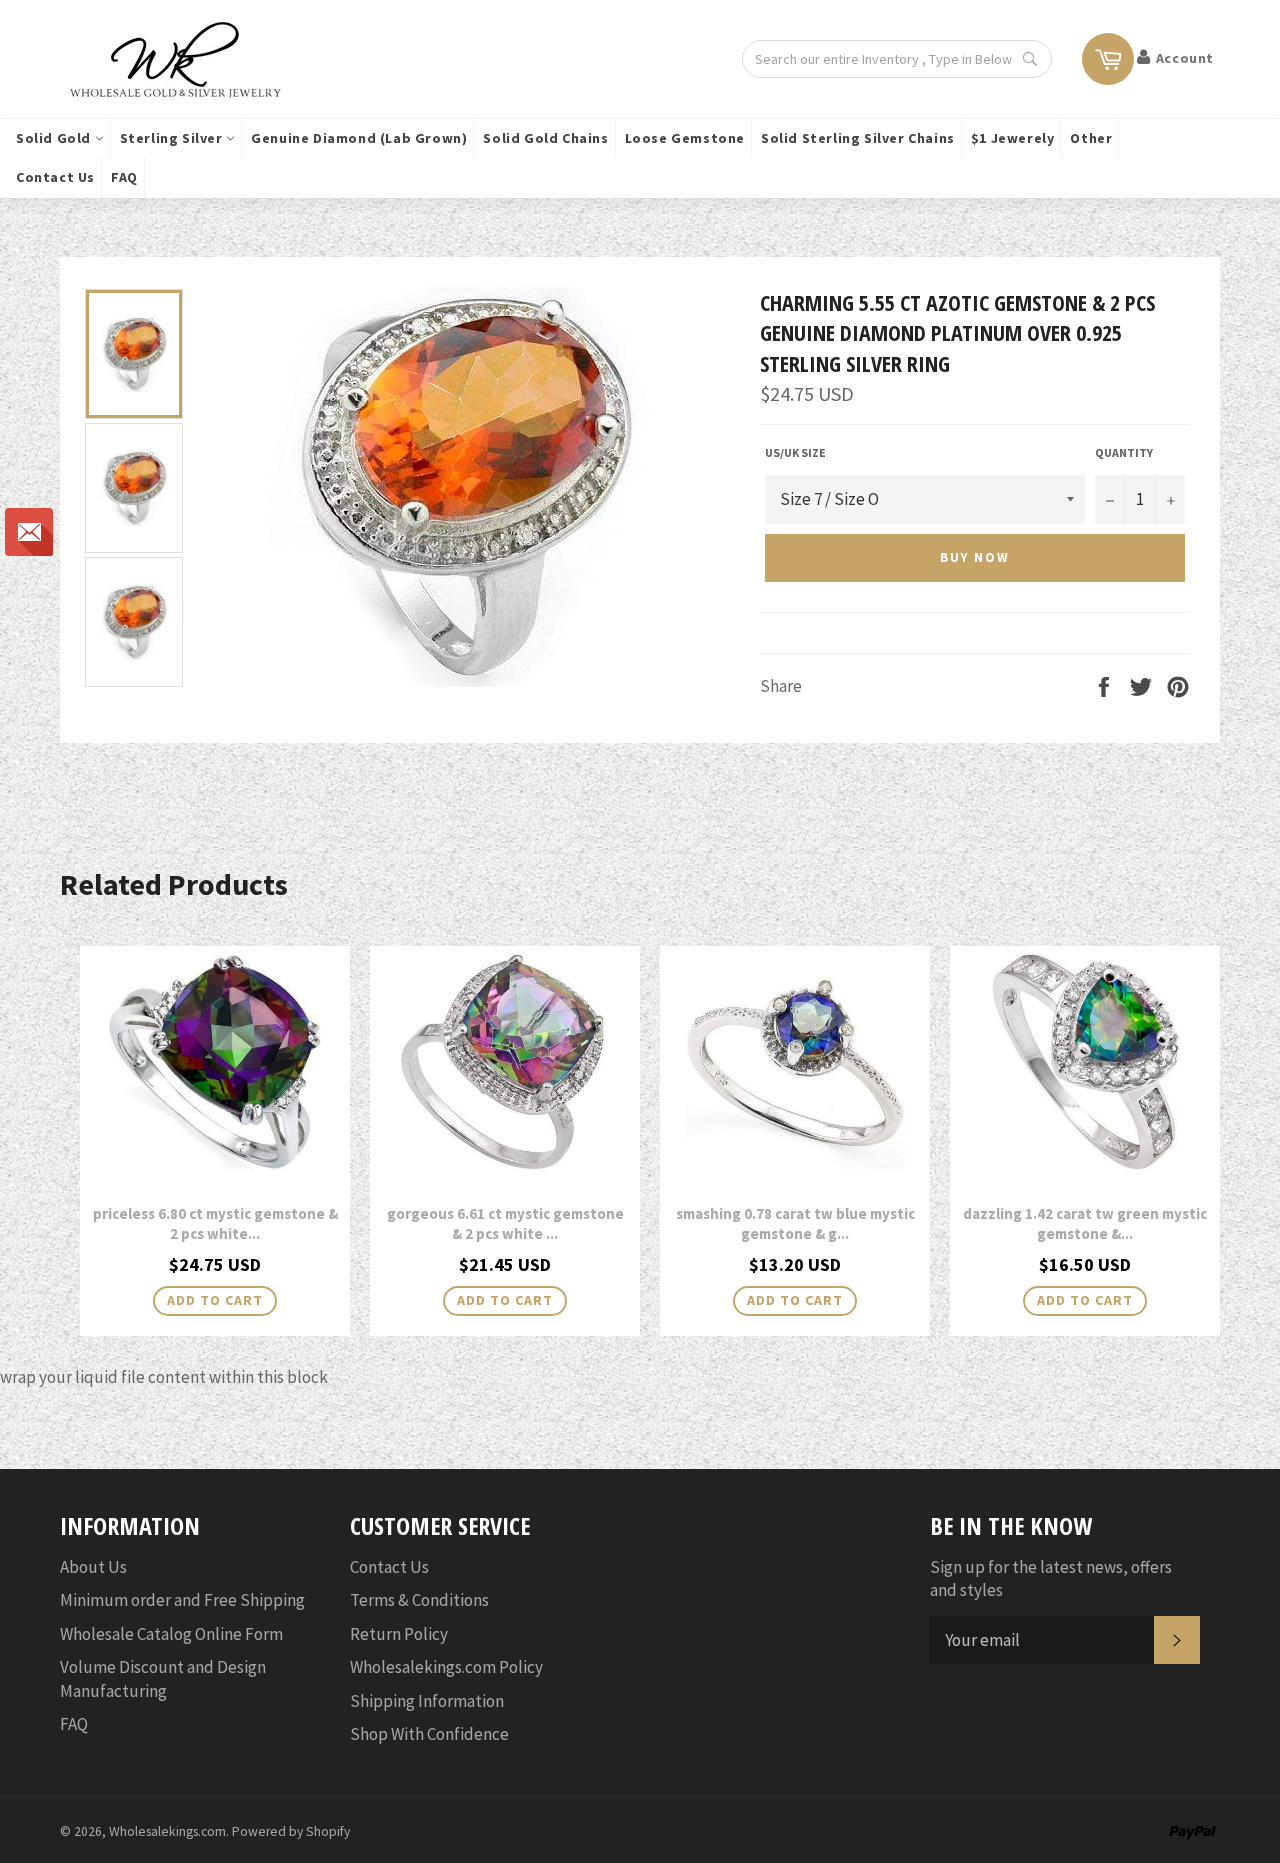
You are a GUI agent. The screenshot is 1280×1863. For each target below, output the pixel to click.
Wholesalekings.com (167, 1831)
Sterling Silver (173, 138)
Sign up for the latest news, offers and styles (1051, 1578)
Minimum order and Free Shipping (182, 1600)
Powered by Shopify (291, 1831)
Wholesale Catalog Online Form (171, 1634)
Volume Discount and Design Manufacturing (163, 1678)
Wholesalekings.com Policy (446, 1667)
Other (1091, 138)
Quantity (1124, 452)
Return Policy (399, 1634)
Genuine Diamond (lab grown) (359, 138)
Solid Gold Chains (545, 138)
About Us (93, 1567)
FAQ (124, 177)
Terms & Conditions (419, 1600)
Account (1185, 58)
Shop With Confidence (429, 1734)
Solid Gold (55, 138)
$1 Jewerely (1013, 138)
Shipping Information (427, 1701)
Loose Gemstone (685, 138)
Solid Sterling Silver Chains (858, 138)
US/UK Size (795, 452)
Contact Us (55, 177)
